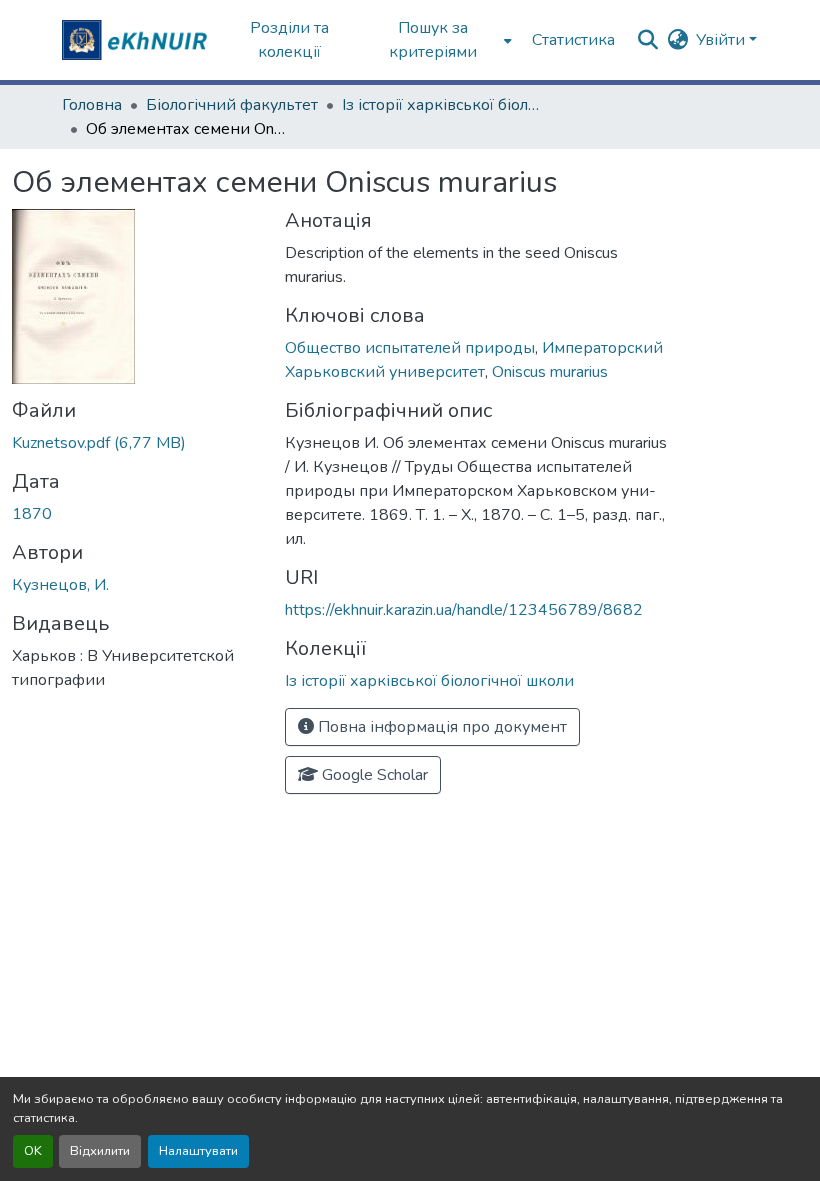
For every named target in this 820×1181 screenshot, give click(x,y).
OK (33, 1151)
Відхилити (100, 1151)
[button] (137, 40)
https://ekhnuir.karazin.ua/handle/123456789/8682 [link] (464, 610)
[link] (136, 443)
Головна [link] (92, 105)
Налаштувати (198, 1151)
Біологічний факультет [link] (232, 105)
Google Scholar (373, 775)
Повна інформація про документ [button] (440, 727)
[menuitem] (439, 40)
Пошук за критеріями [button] (433, 40)
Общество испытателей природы (410, 348)
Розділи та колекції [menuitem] (289, 40)
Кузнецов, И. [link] (60, 585)
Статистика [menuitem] (573, 40)
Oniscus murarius (550, 372)
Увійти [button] (722, 40)
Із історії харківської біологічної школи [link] (442, 105)
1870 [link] (32, 514)
